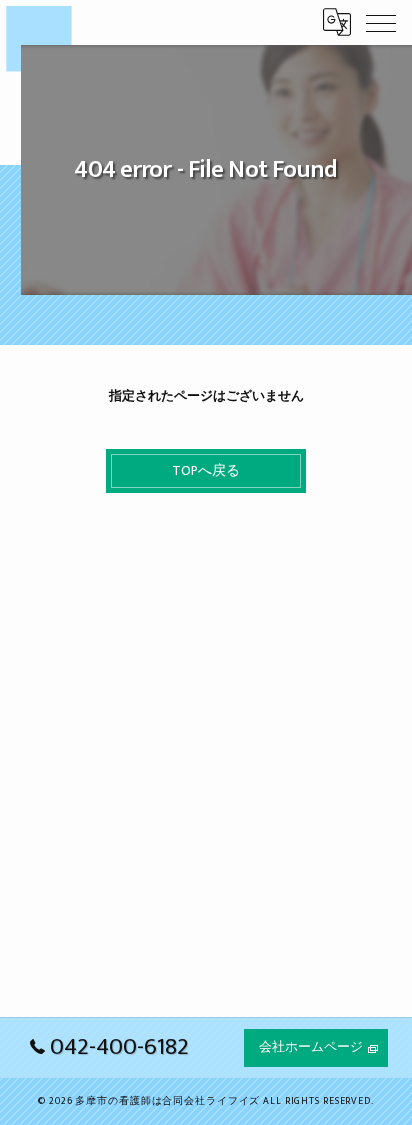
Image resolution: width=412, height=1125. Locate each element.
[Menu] (381, 22)
